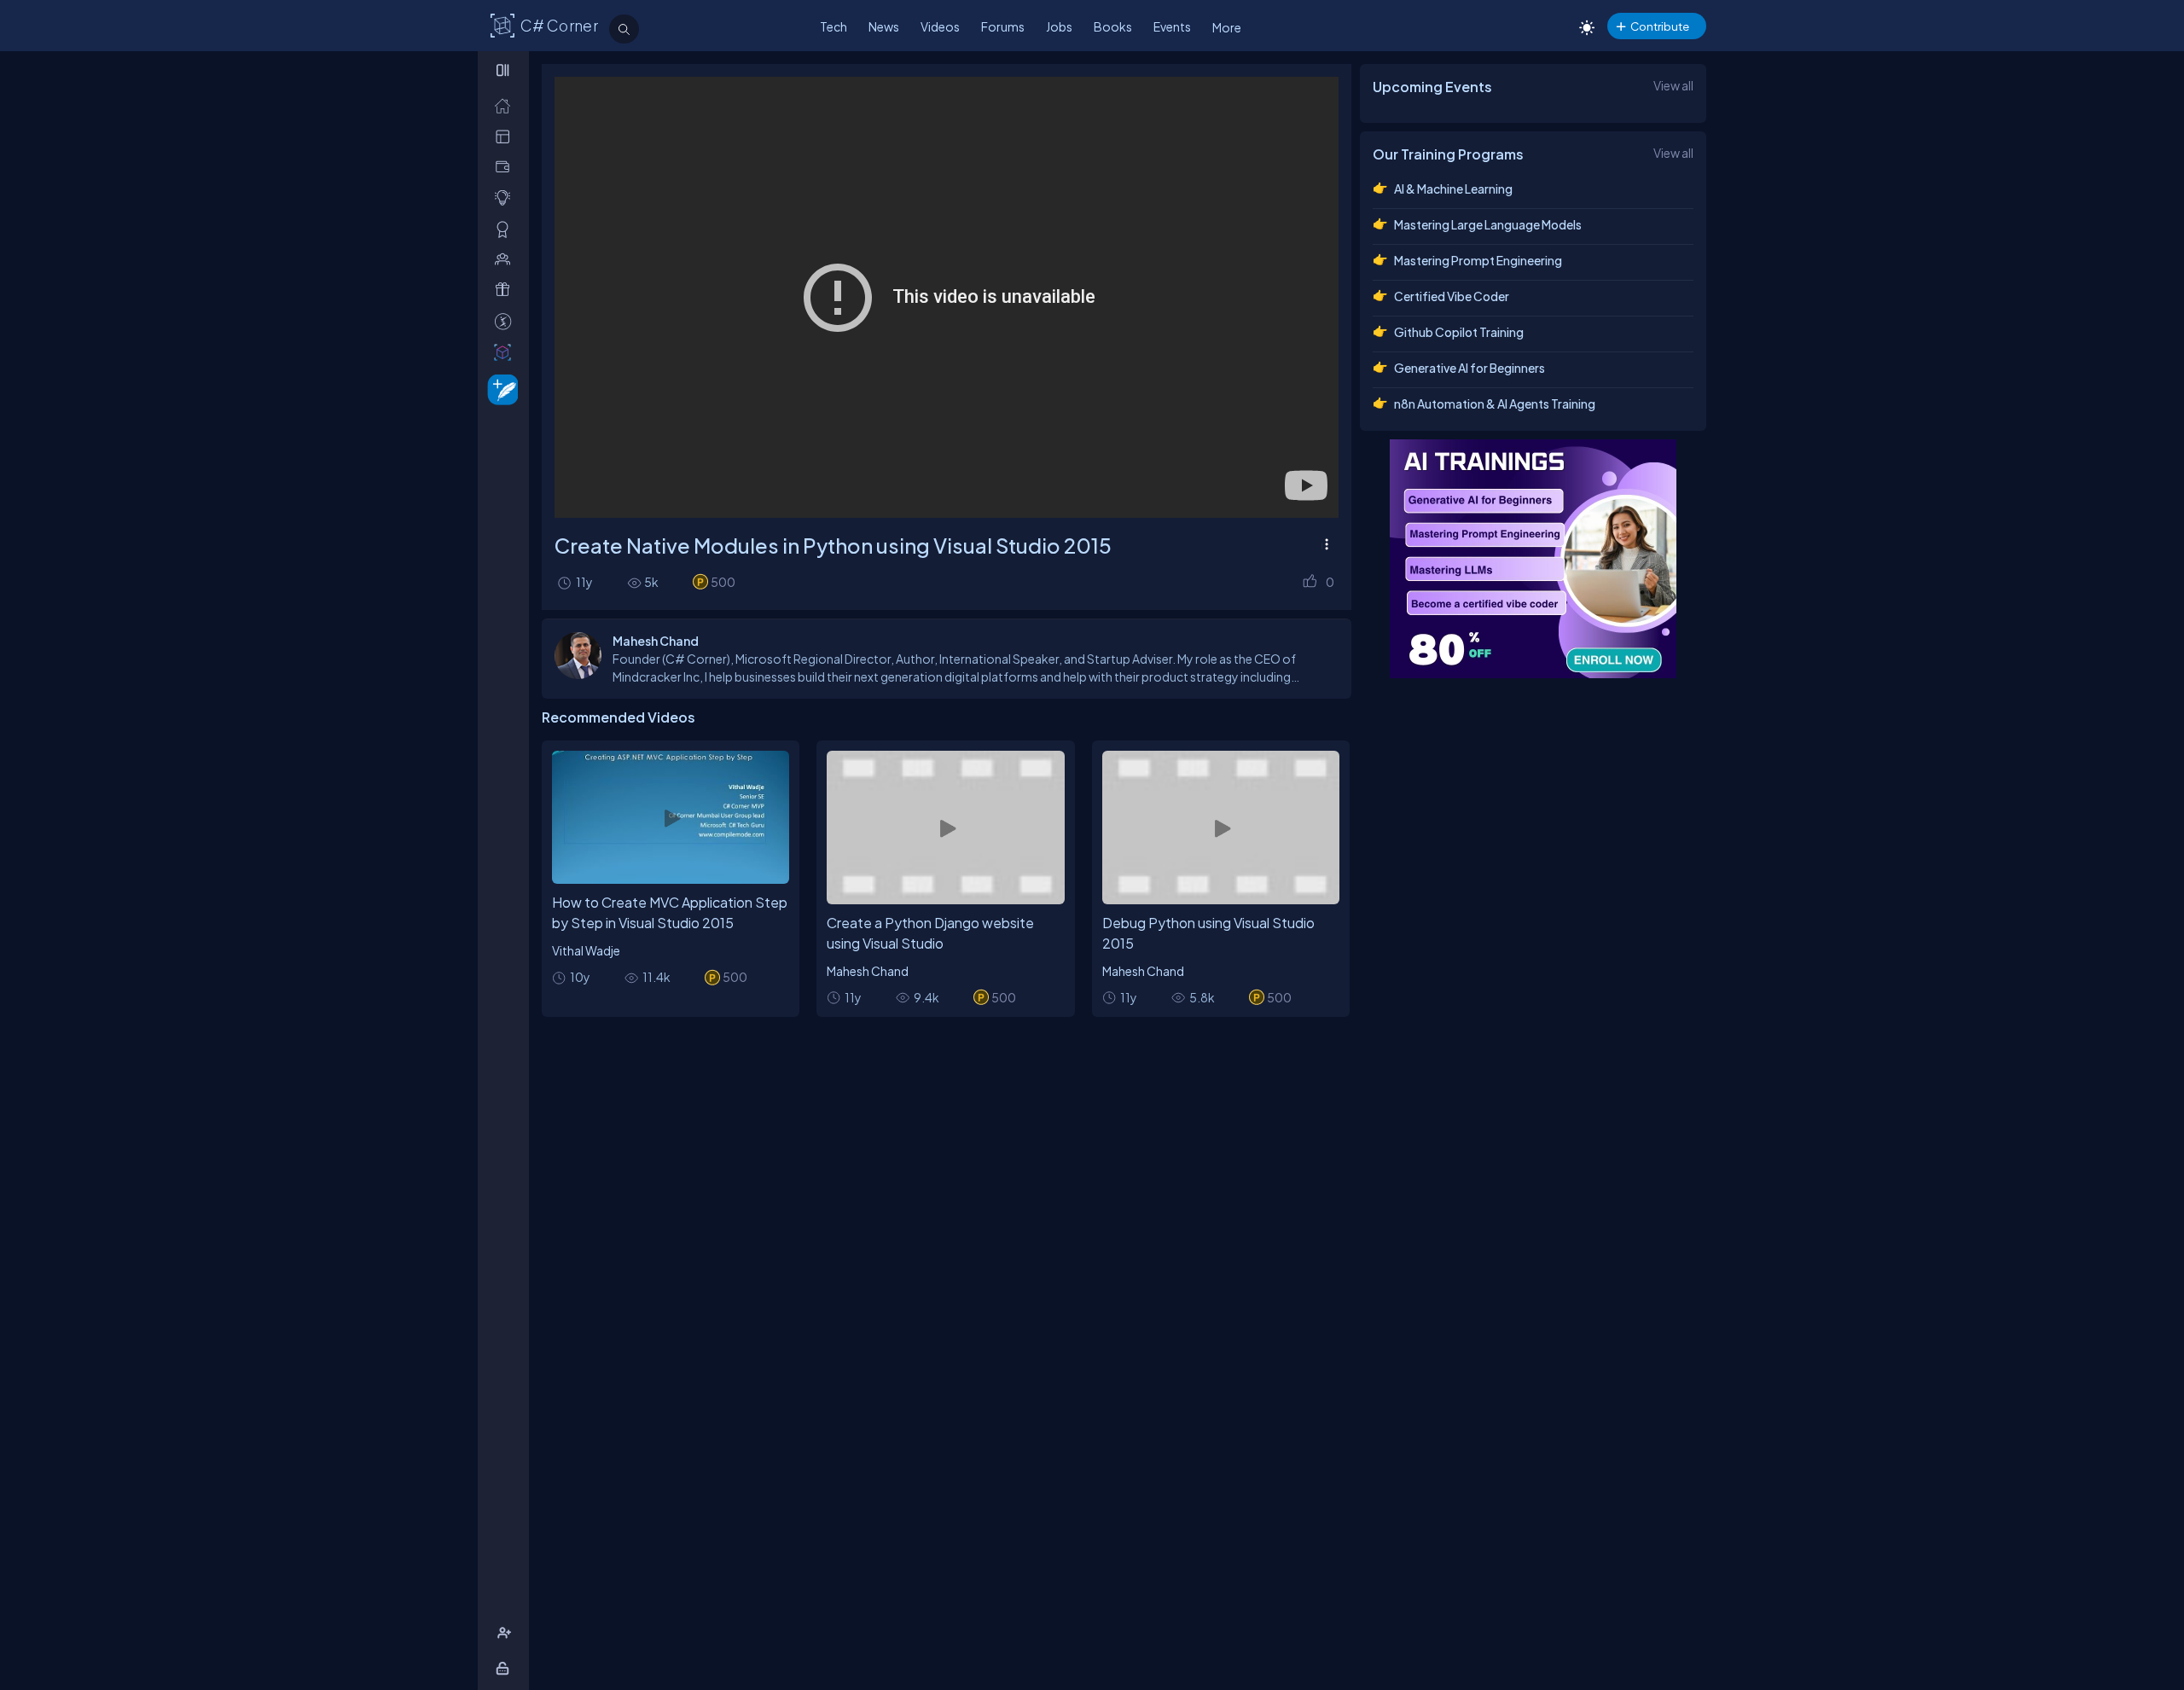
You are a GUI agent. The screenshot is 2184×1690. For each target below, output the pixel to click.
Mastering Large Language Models (1488, 224)
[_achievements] (506, 229)
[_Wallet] (506, 167)
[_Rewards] (506, 321)
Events (1172, 26)
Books (1113, 26)
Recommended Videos (619, 717)
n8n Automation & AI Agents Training (1495, 404)
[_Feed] (506, 105)
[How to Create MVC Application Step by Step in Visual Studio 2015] (671, 818)
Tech (834, 26)
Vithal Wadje (586, 950)
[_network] (506, 259)
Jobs (1059, 26)
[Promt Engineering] (1533, 559)
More (1227, 27)
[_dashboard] (506, 136)
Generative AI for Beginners (1470, 368)
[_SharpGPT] (506, 352)
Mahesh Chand (868, 971)
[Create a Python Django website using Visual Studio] (945, 828)
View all (1673, 85)
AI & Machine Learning (1453, 189)
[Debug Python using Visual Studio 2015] (1221, 828)
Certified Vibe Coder (1452, 296)
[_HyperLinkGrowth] (500, 389)
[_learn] (506, 197)
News (884, 26)
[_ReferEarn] (506, 290)
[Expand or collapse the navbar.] (505, 70)
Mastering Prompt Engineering (1478, 260)
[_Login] (505, 1668)
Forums (1003, 26)
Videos (940, 26)
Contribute (1660, 26)
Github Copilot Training (1459, 332)
